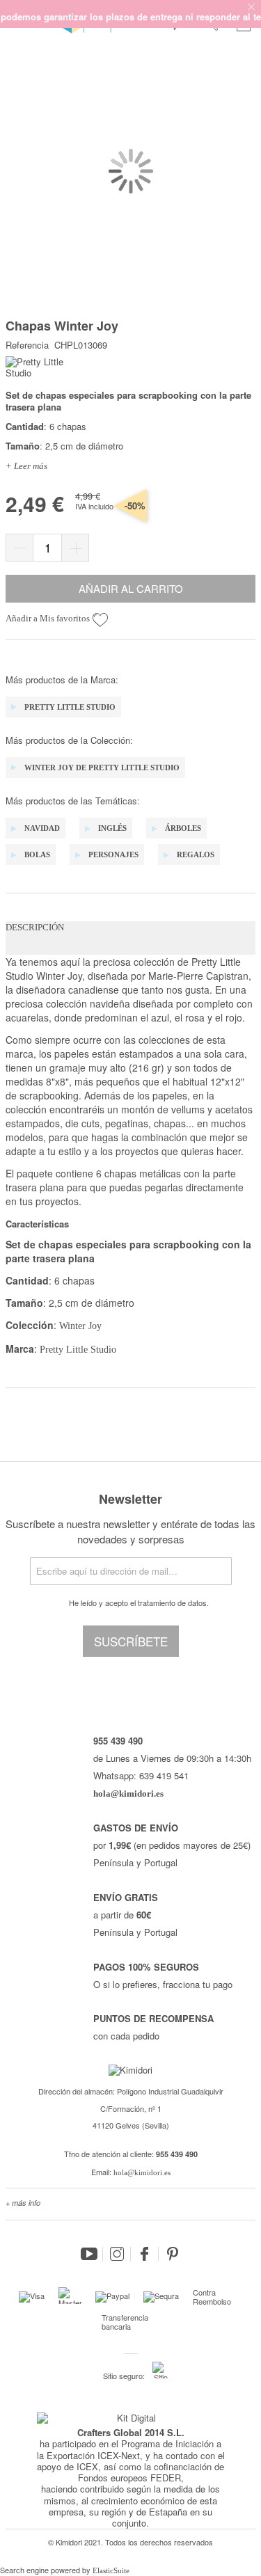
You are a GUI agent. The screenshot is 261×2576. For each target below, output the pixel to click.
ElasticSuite (111, 2570)
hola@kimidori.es (142, 2172)
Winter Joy (80, 1326)
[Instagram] (117, 2254)
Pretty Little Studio (77, 1350)
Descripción (35, 927)
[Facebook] (145, 2254)
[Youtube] (89, 2254)
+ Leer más (26, 466)
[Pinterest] (173, 2254)
